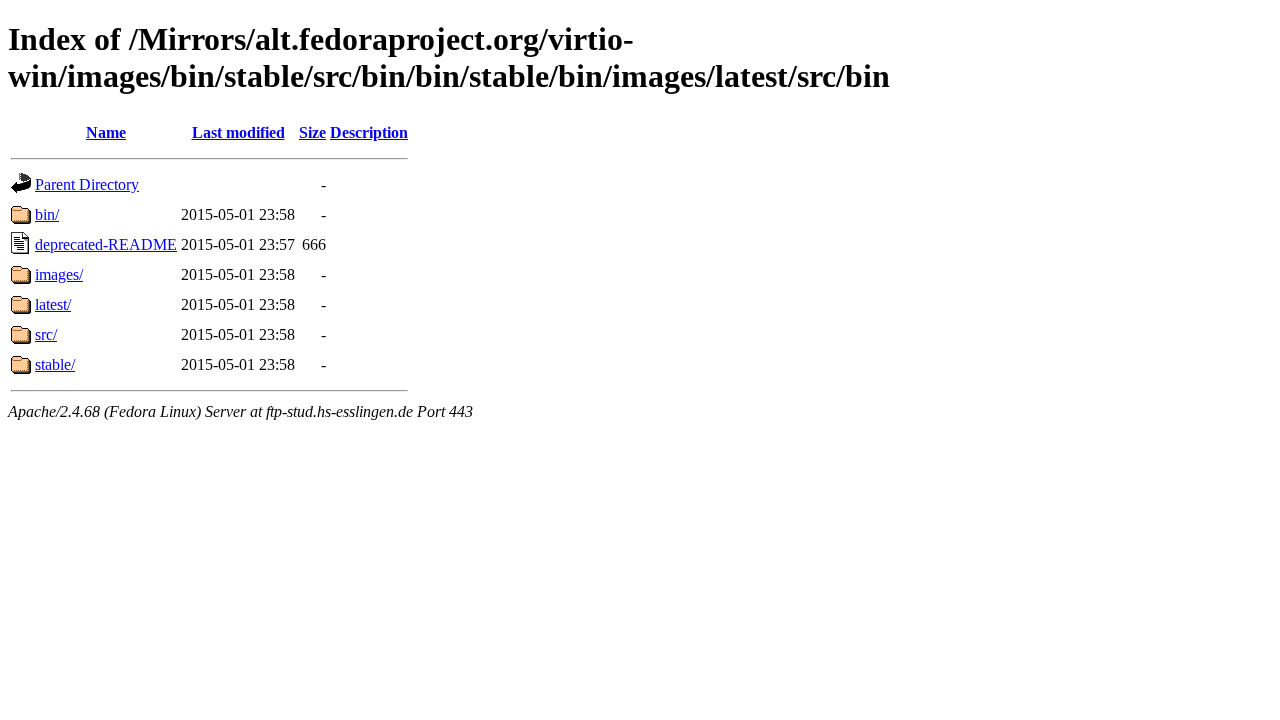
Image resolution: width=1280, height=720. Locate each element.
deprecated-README (106, 244)
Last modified (238, 132)
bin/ (47, 214)
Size (312, 132)
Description (369, 132)
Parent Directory (87, 184)
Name (106, 132)
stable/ (55, 364)
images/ (59, 274)
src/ (46, 334)
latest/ (53, 304)
